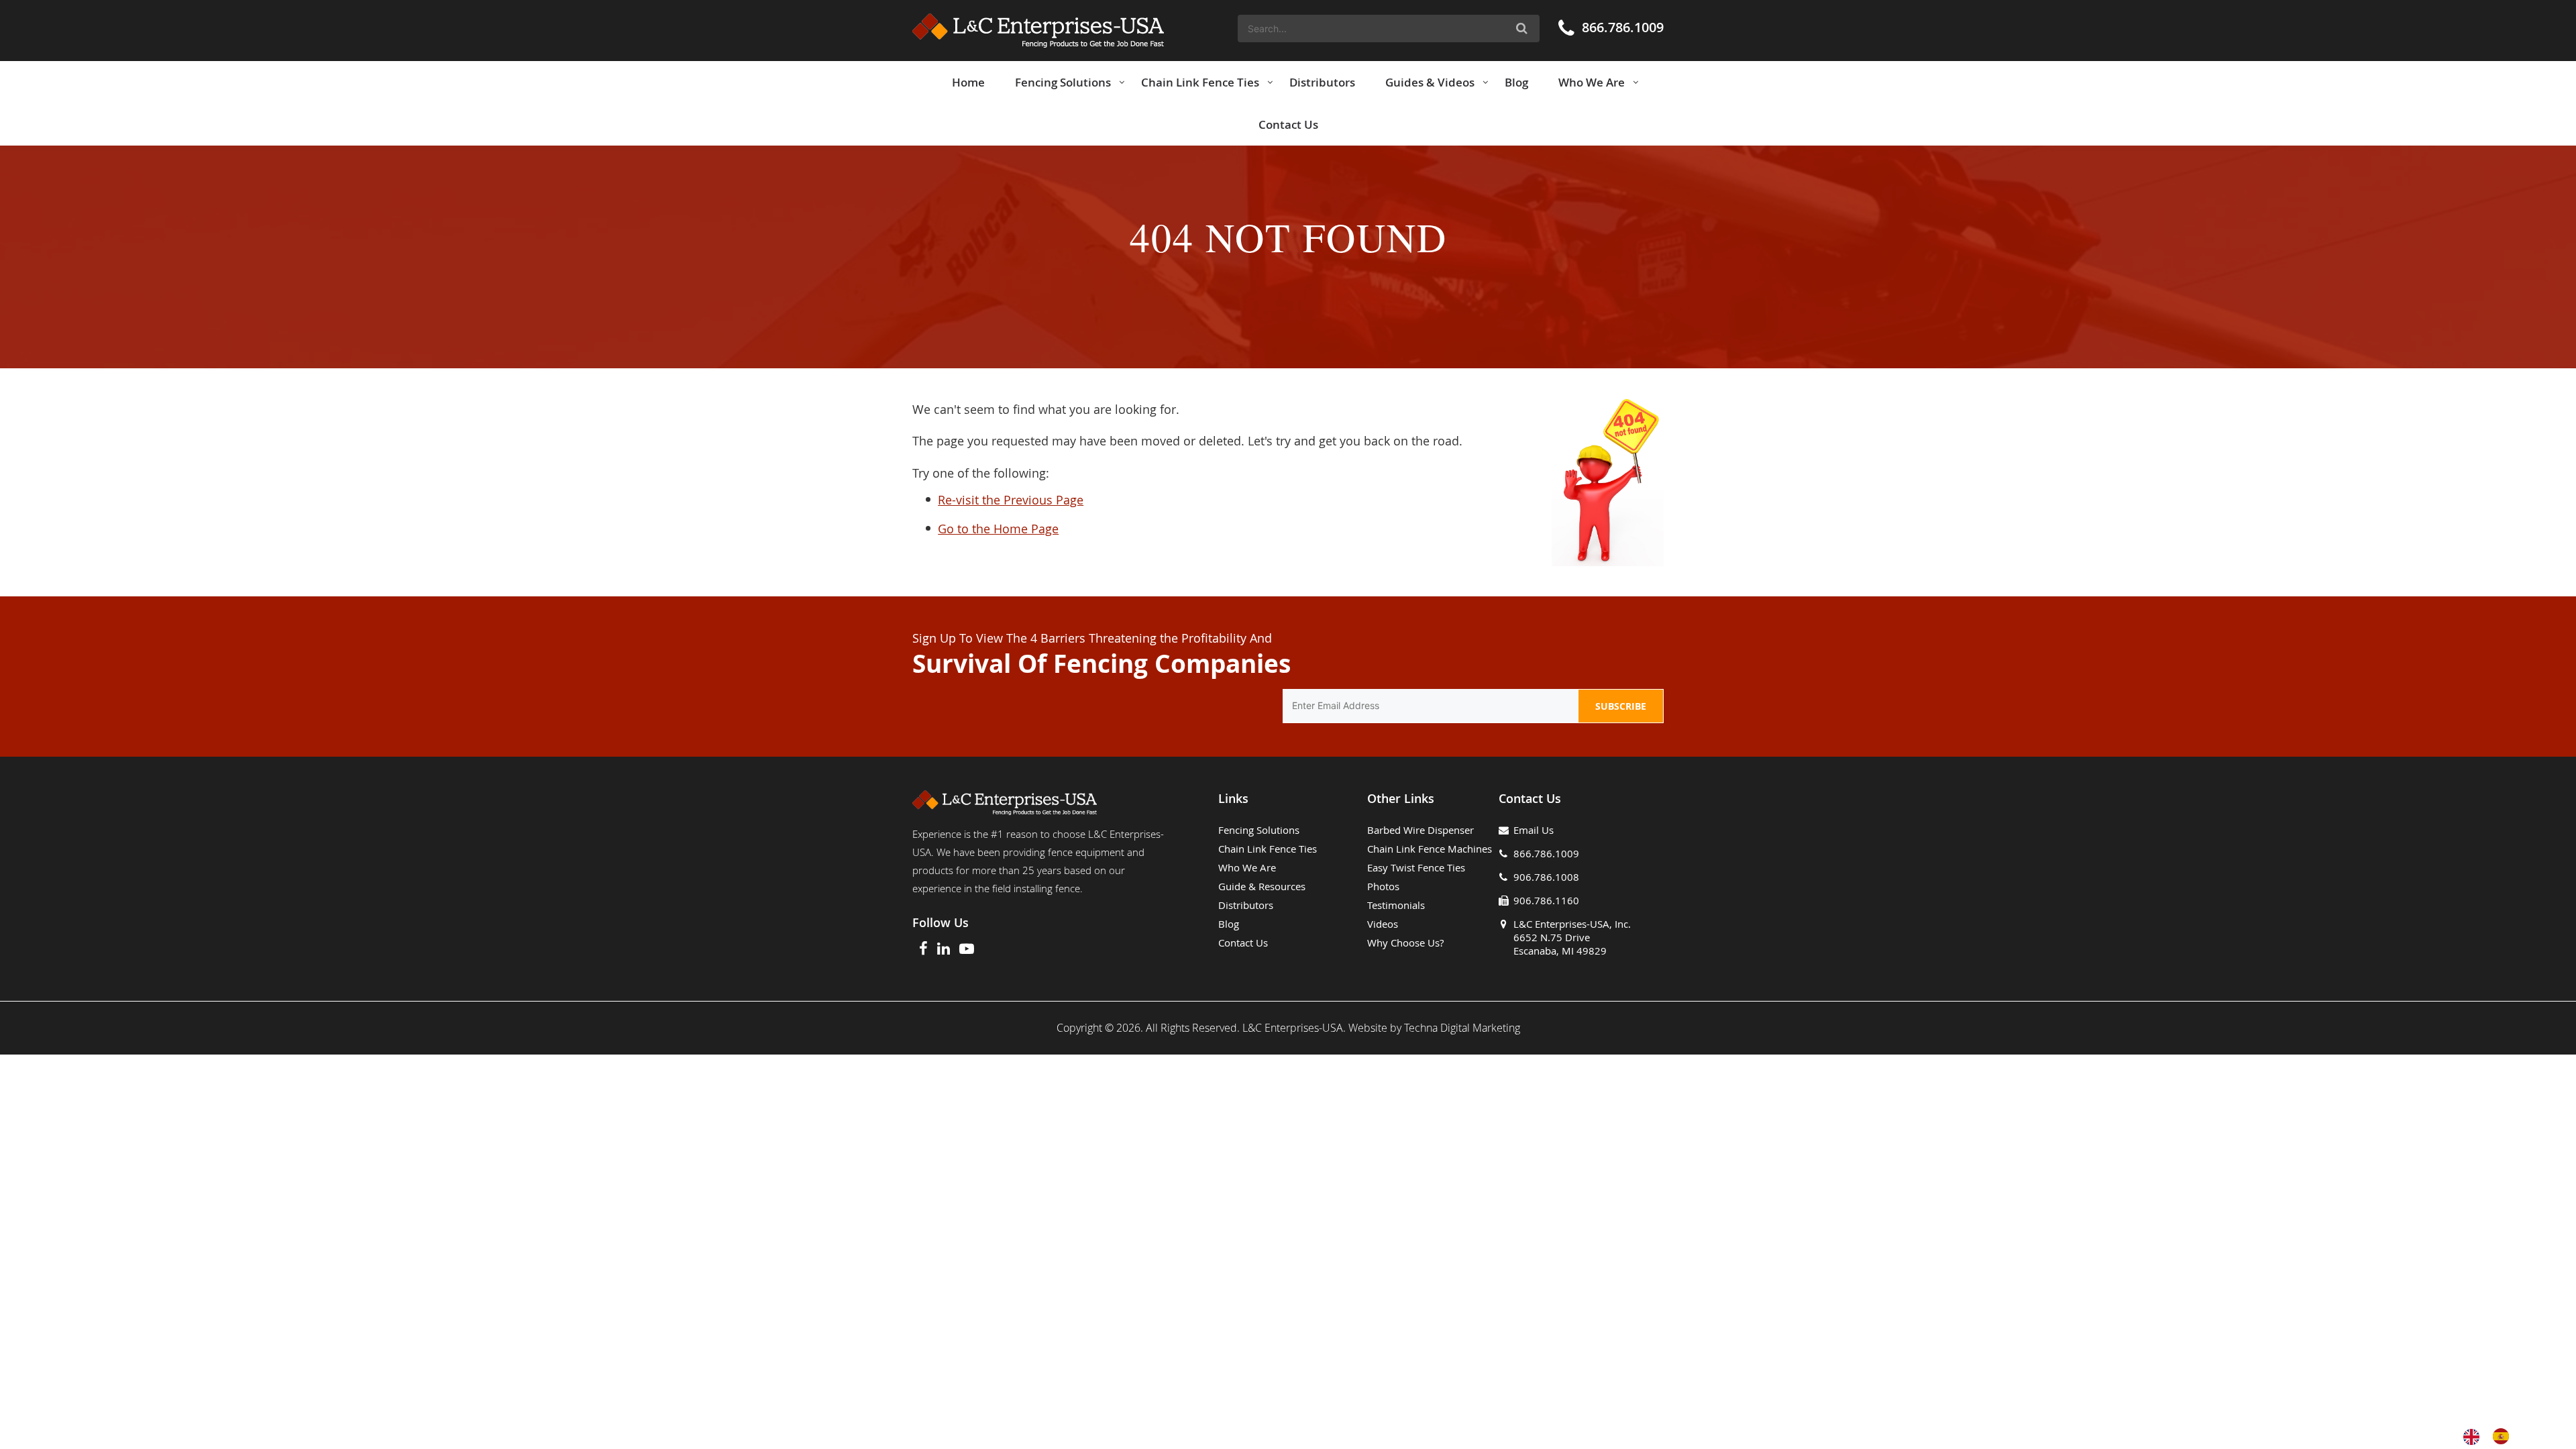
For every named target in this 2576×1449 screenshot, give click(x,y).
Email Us (1534, 830)
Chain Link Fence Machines (1430, 849)
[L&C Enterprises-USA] (1038, 31)
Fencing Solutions (1259, 830)
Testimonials (1396, 905)
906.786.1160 (1546, 900)
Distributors (1246, 905)
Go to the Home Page (998, 529)
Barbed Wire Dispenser (1420, 830)
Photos (1383, 886)
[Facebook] (923, 950)
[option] (2504, 1436)
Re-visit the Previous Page (1011, 500)
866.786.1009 (1623, 27)
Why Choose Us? (1405, 943)
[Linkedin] (944, 950)
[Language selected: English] (2493, 1436)
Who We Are (1247, 867)
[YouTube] (967, 950)
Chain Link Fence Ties (1268, 849)
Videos (1383, 924)
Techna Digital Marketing (1462, 1028)
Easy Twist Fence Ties (1416, 867)
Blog (1229, 924)
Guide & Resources (1262, 886)
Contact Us (1243, 943)
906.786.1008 (1546, 877)
